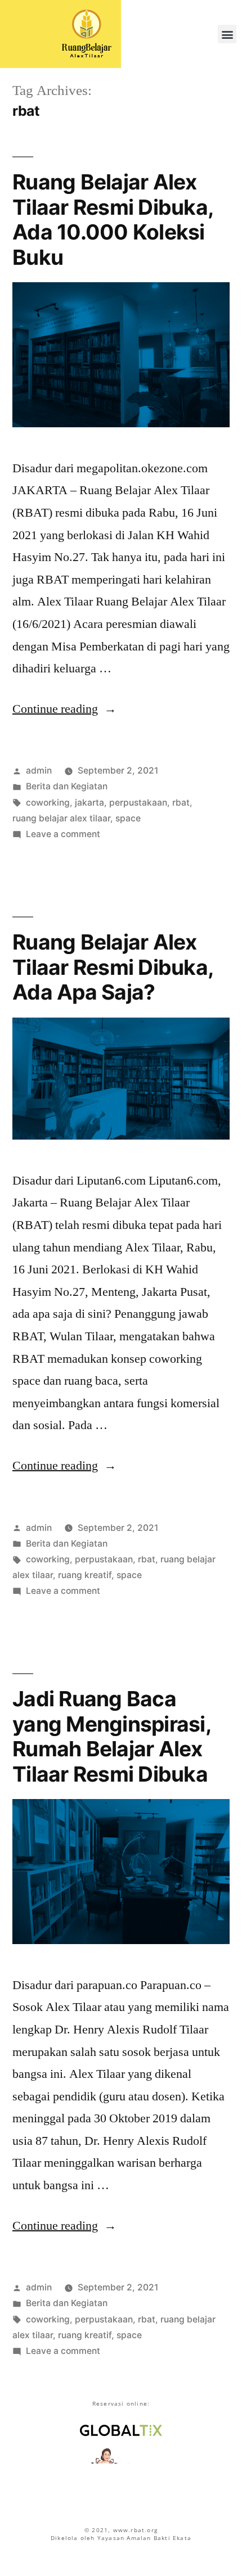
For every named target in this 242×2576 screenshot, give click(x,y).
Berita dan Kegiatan (67, 786)
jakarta (89, 803)
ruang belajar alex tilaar (61, 818)
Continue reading (64, 709)
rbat (181, 803)
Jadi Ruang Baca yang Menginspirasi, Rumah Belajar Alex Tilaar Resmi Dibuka (111, 1736)
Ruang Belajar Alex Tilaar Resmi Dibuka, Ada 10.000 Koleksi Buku (113, 220)
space (128, 818)
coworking (48, 803)
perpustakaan (138, 803)
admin (39, 770)
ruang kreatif (85, 1575)
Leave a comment (63, 834)
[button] (227, 34)
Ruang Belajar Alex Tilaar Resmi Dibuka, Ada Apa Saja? (113, 967)
